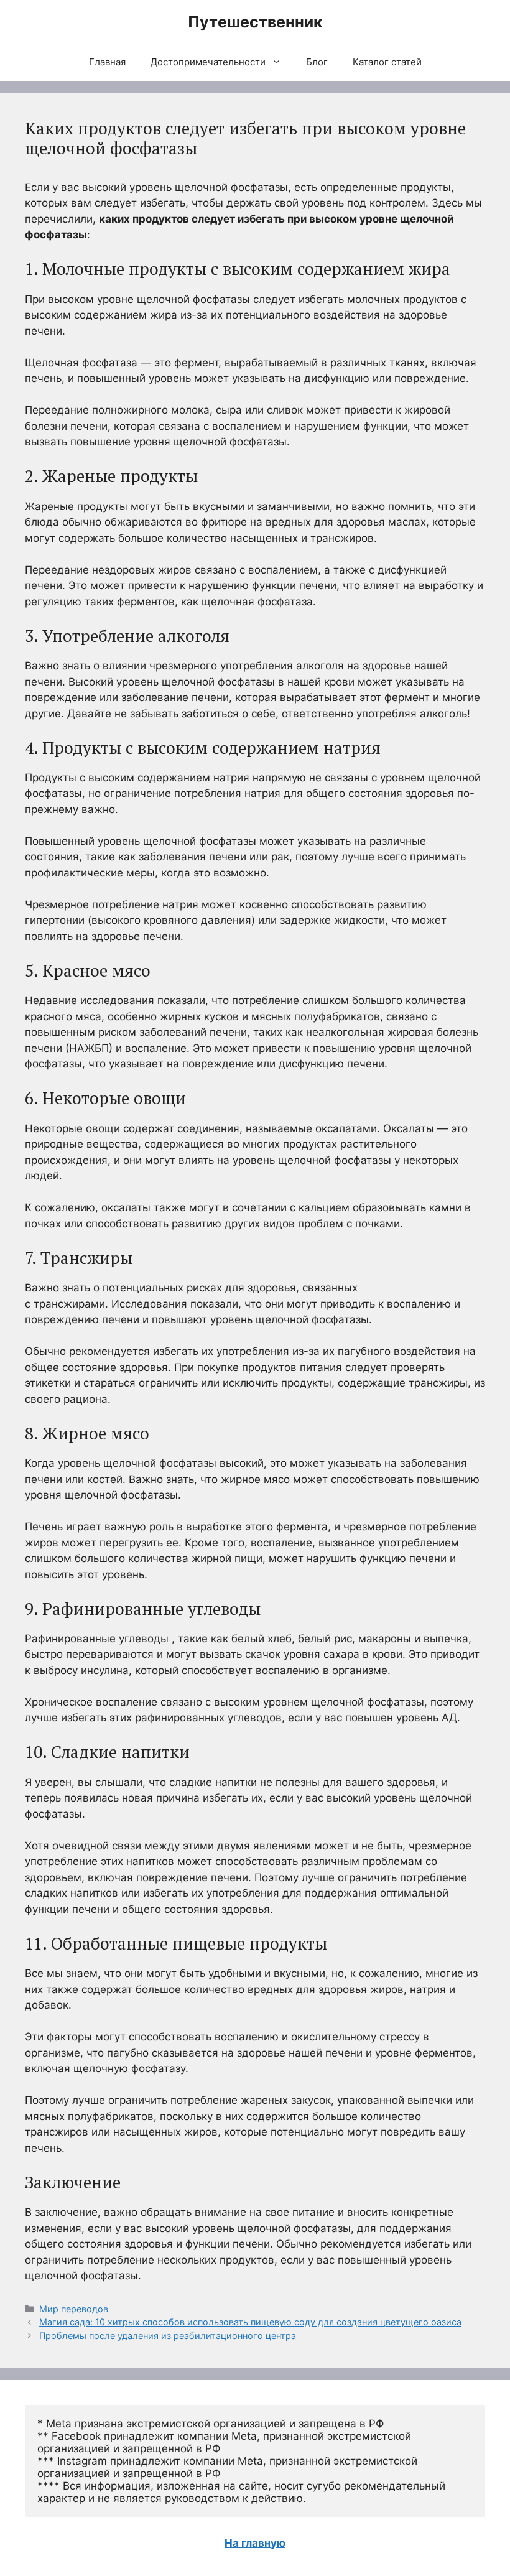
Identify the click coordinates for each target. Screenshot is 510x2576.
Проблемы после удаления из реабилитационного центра (168, 2336)
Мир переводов (74, 2309)
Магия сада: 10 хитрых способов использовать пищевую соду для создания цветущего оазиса (250, 2322)
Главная (107, 62)
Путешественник (255, 22)
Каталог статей (387, 62)
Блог (317, 62)
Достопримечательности (208, 62)
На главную (255, 2543)
